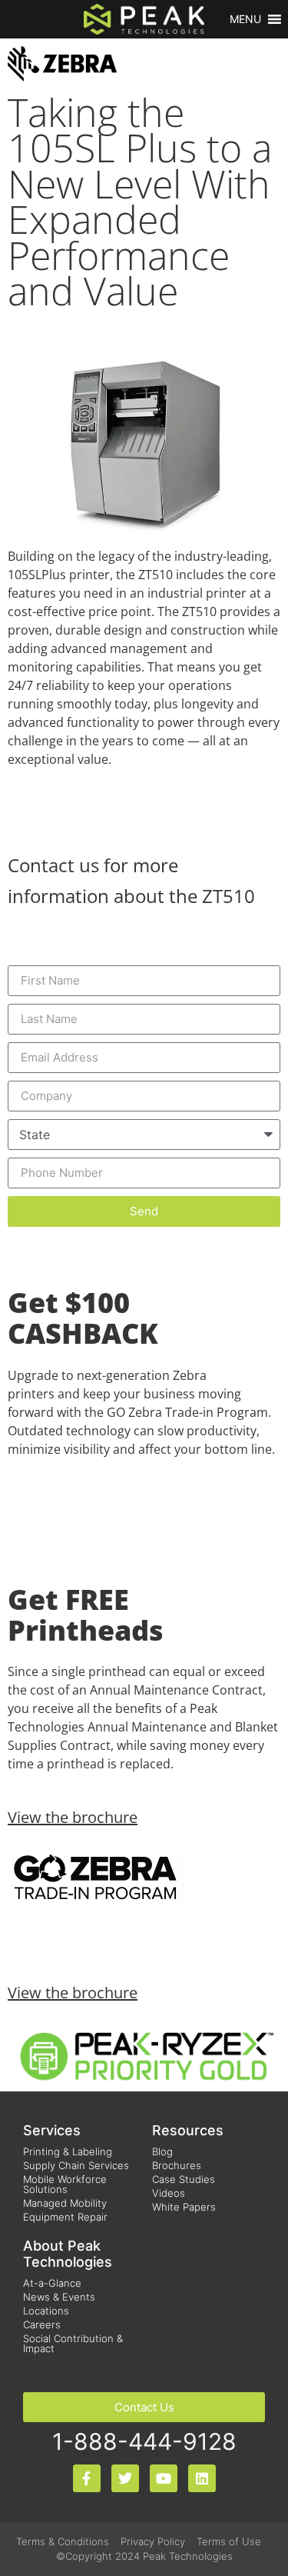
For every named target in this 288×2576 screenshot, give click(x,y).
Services (52, 2130)
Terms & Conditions (63, 2541)
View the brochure (73, 1817)
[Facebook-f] (87, 2478)
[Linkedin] (202, 2478)
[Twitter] (125, 2478)
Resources (188, 2130)
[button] (245, 19)
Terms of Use (229, 2541)
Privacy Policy (153, 2541)
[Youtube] (164, 2478)
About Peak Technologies (68, 2254)
